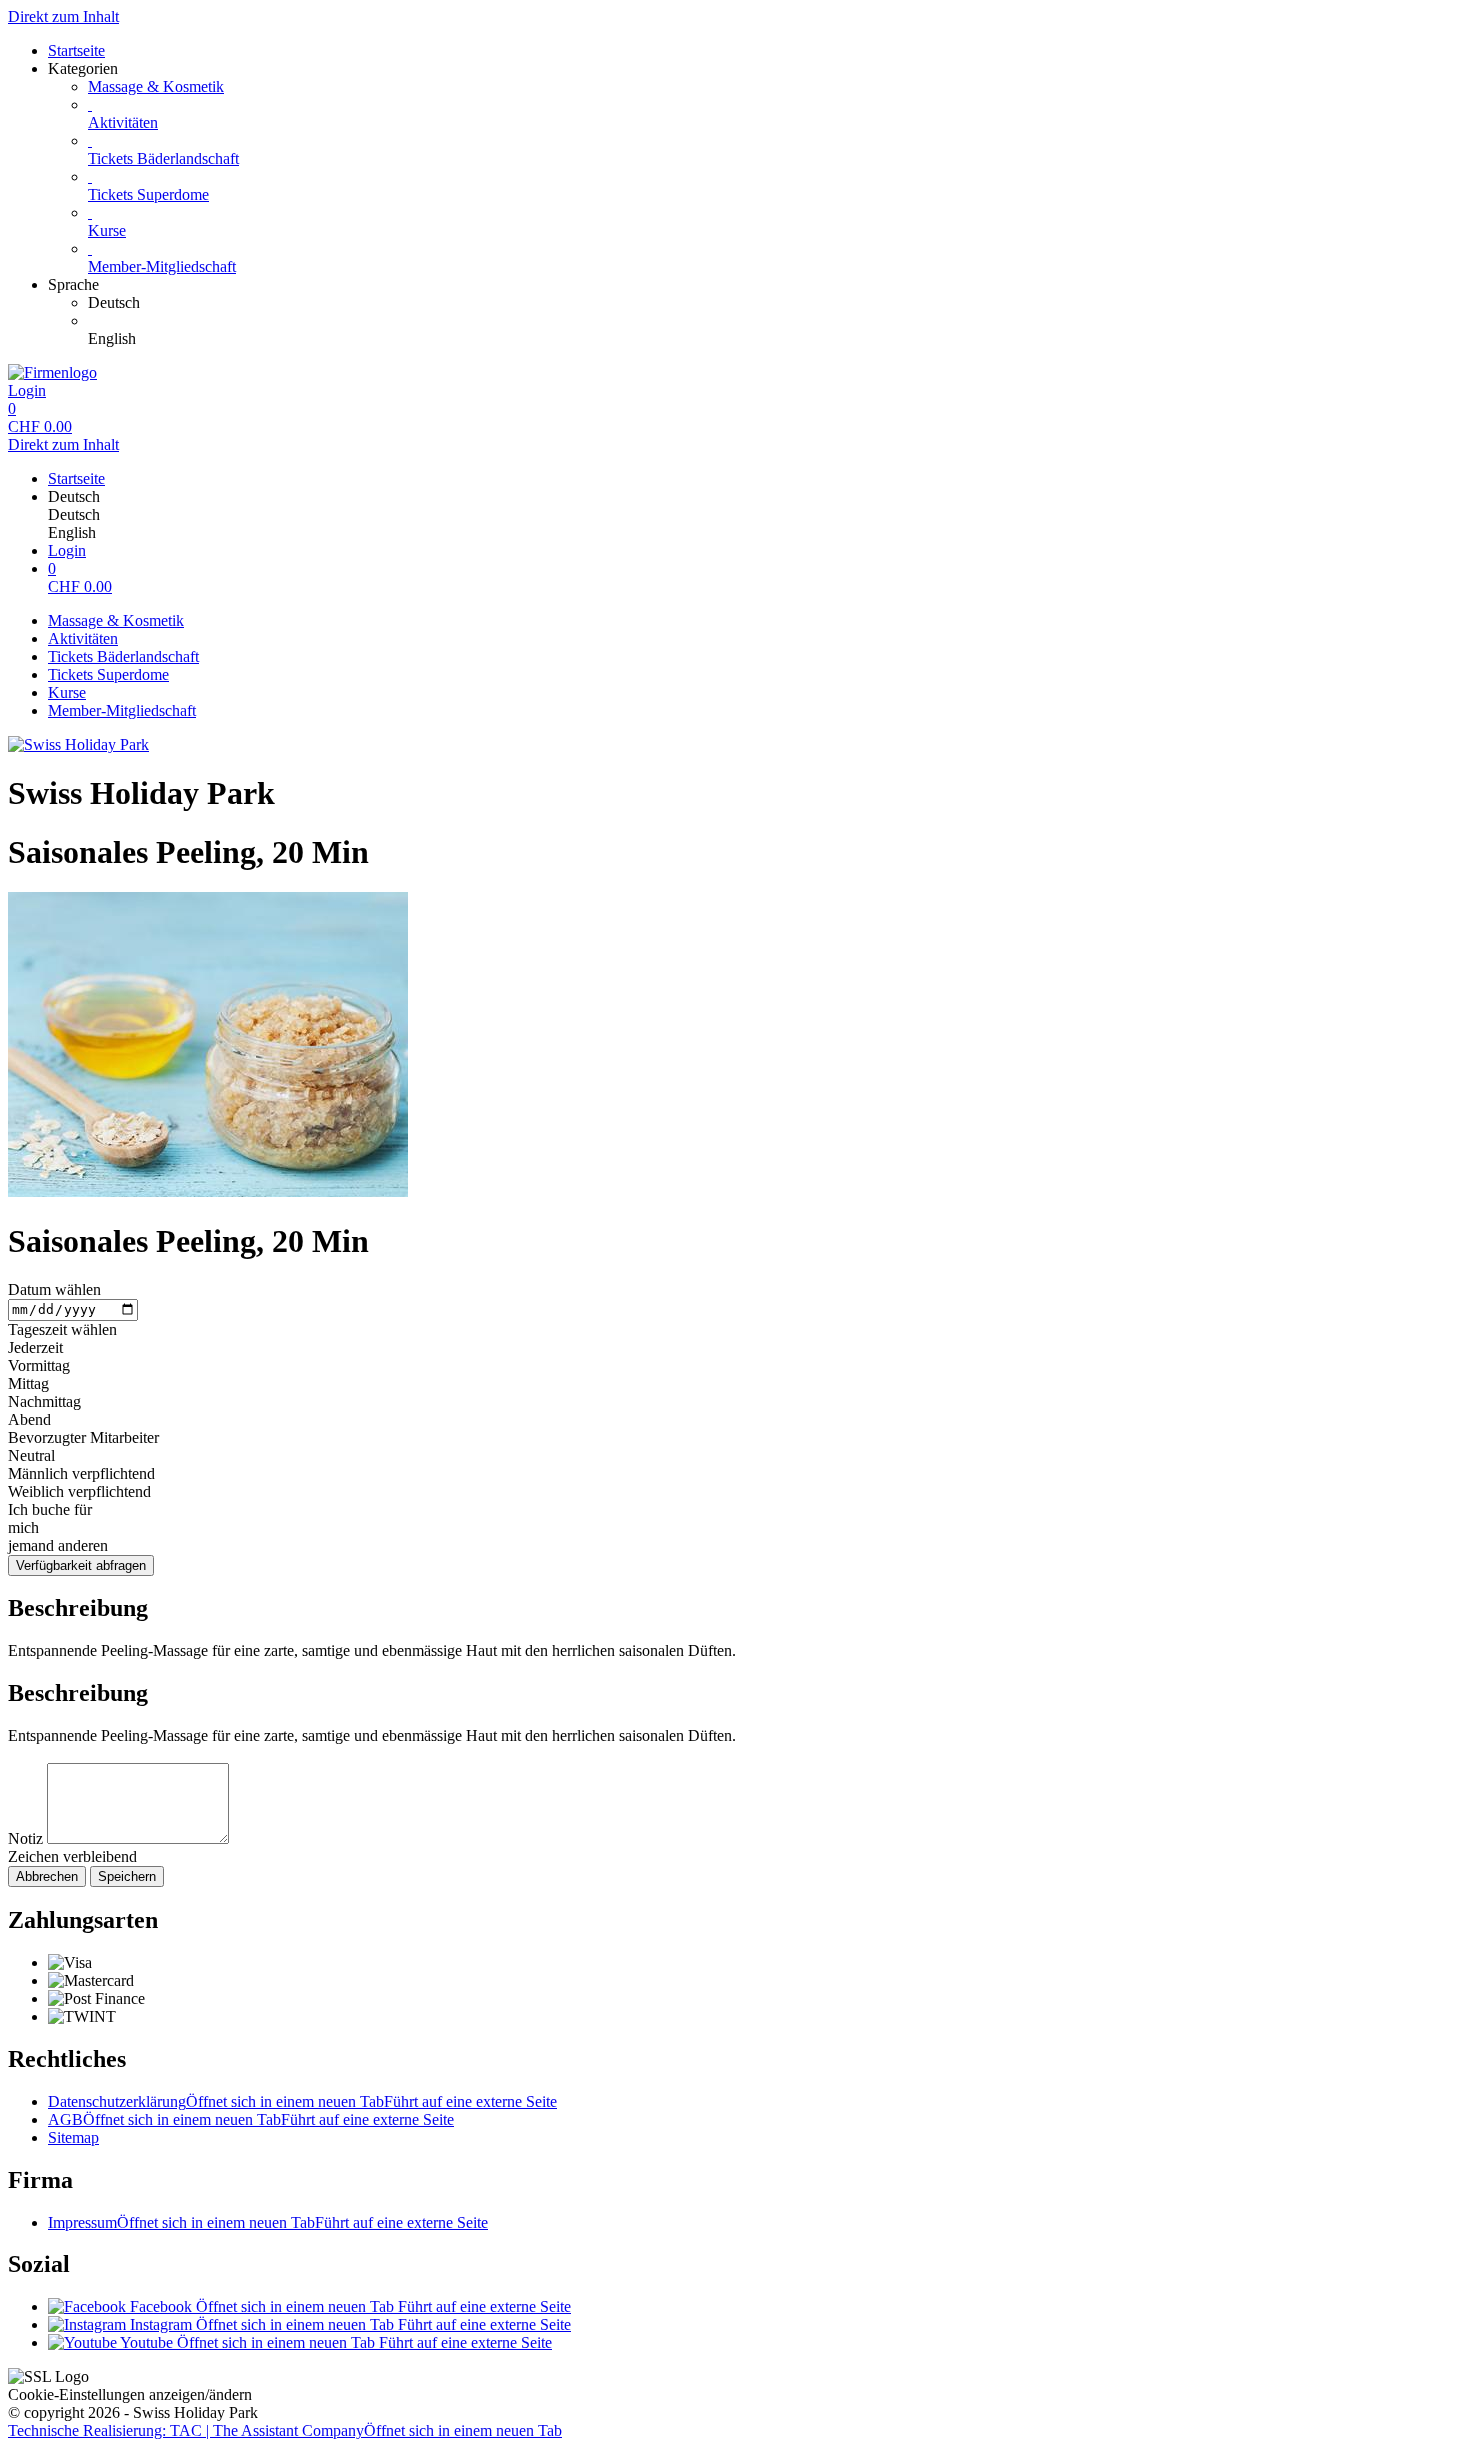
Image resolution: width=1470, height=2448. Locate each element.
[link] (775, 303)
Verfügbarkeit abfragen (81, 1565)
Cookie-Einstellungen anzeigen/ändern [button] (130, 2394)
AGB (251, 2119)
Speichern (127, 1876)
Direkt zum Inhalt (63, 16)
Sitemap (73, 2137)
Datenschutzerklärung (302, 2101)
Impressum (268, 2222)
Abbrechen (47, 1876)
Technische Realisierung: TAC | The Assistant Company (285, 2430)
